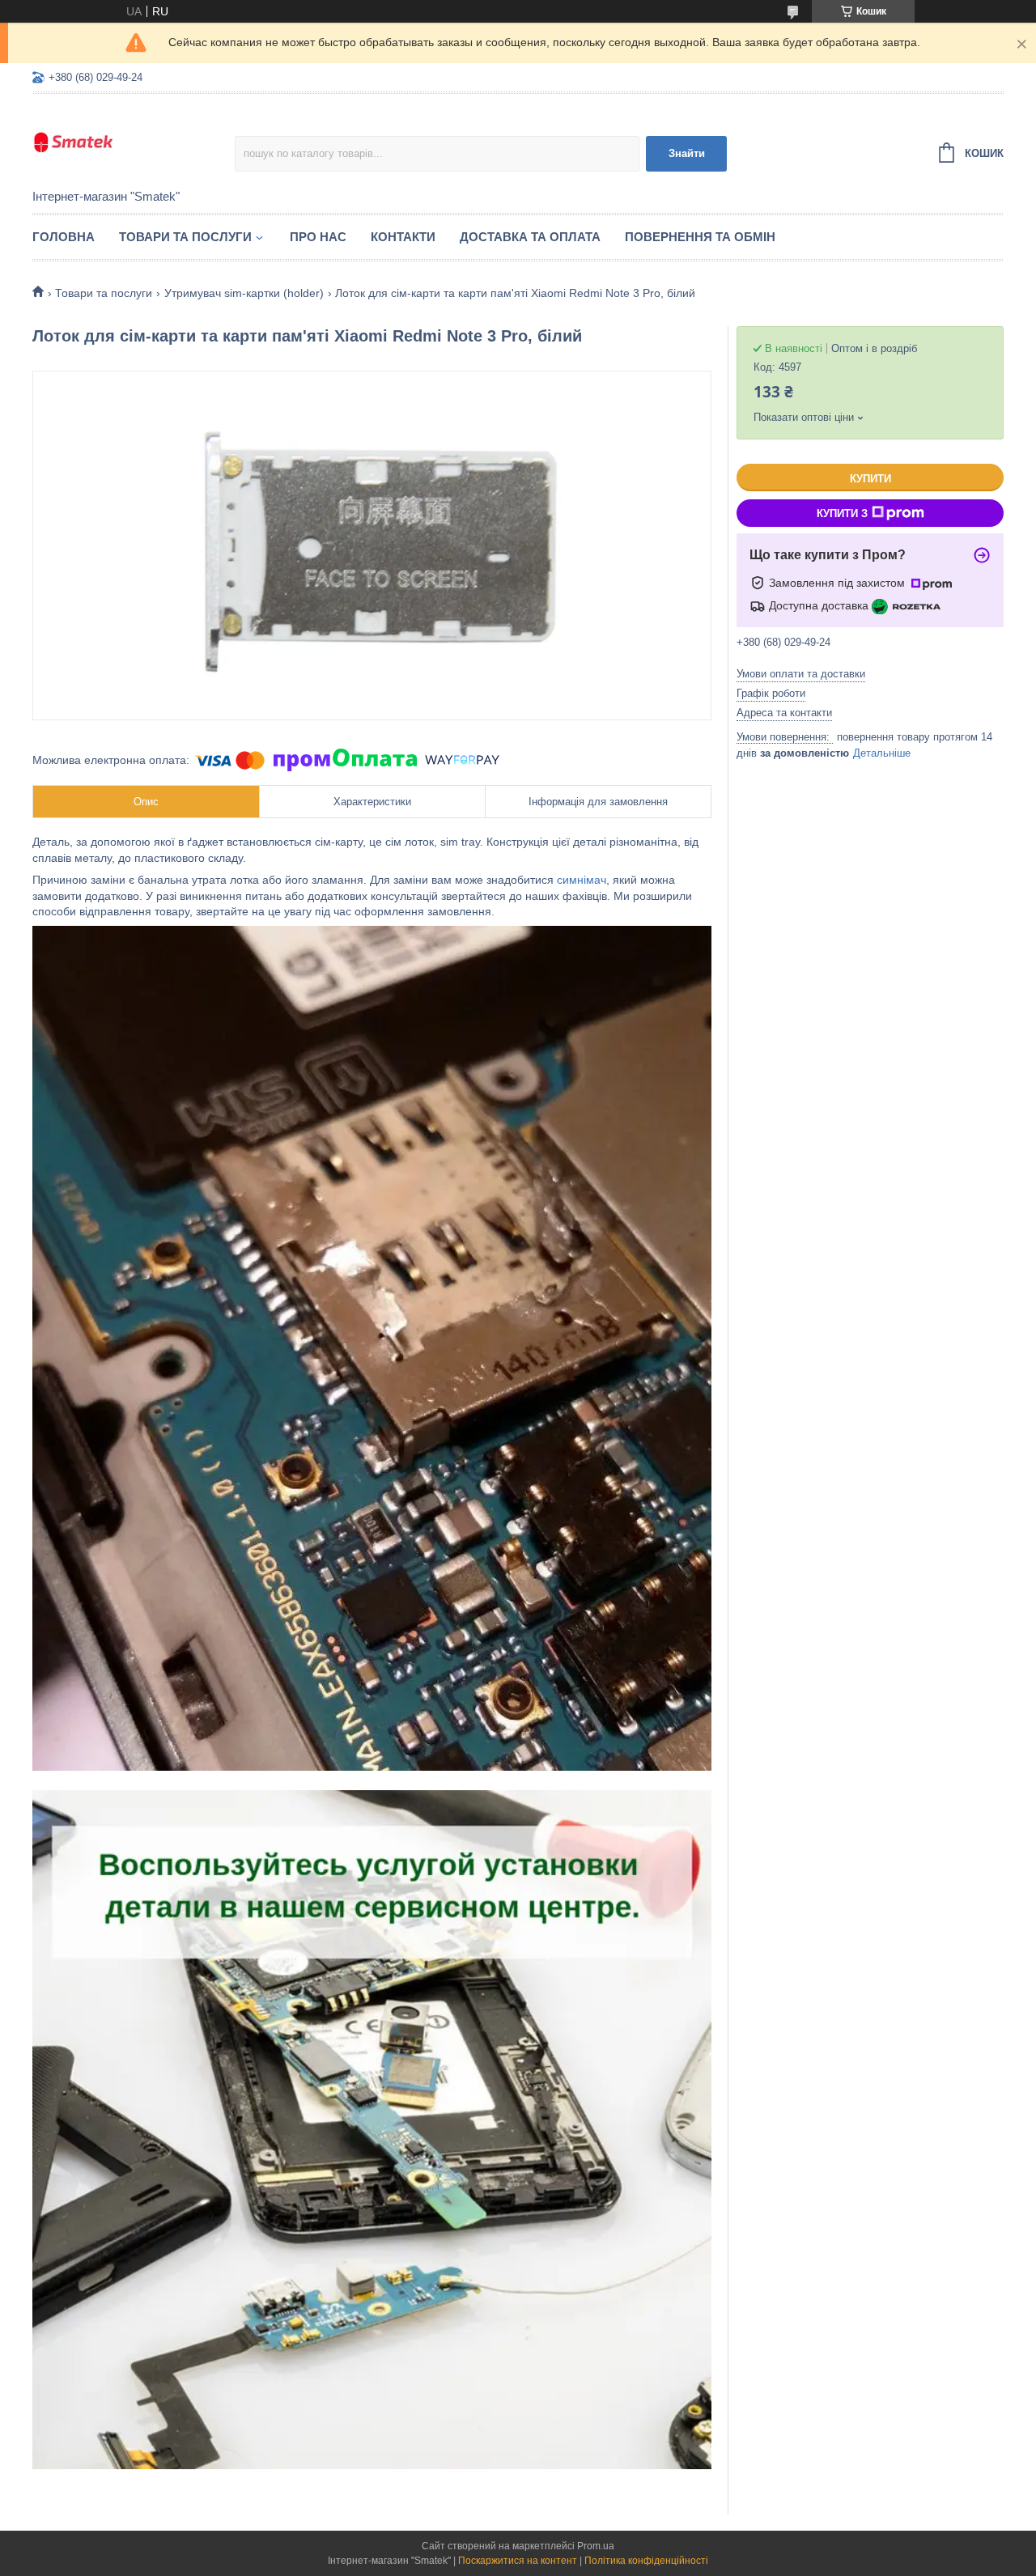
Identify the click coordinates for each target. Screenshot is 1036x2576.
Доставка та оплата (530, 237)
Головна (64, 237)
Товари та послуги (185, 237)
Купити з (842, 514)
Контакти (403, 237)
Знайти (687, 153)
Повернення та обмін (700, 237)
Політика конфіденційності (646, 2561)
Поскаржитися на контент (518, 2561)
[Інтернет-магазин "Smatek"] (134, 142)
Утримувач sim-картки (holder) (244, 293)
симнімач (582, 880)
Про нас (318, 237)
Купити (870, 479)
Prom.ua (596, 2546)
